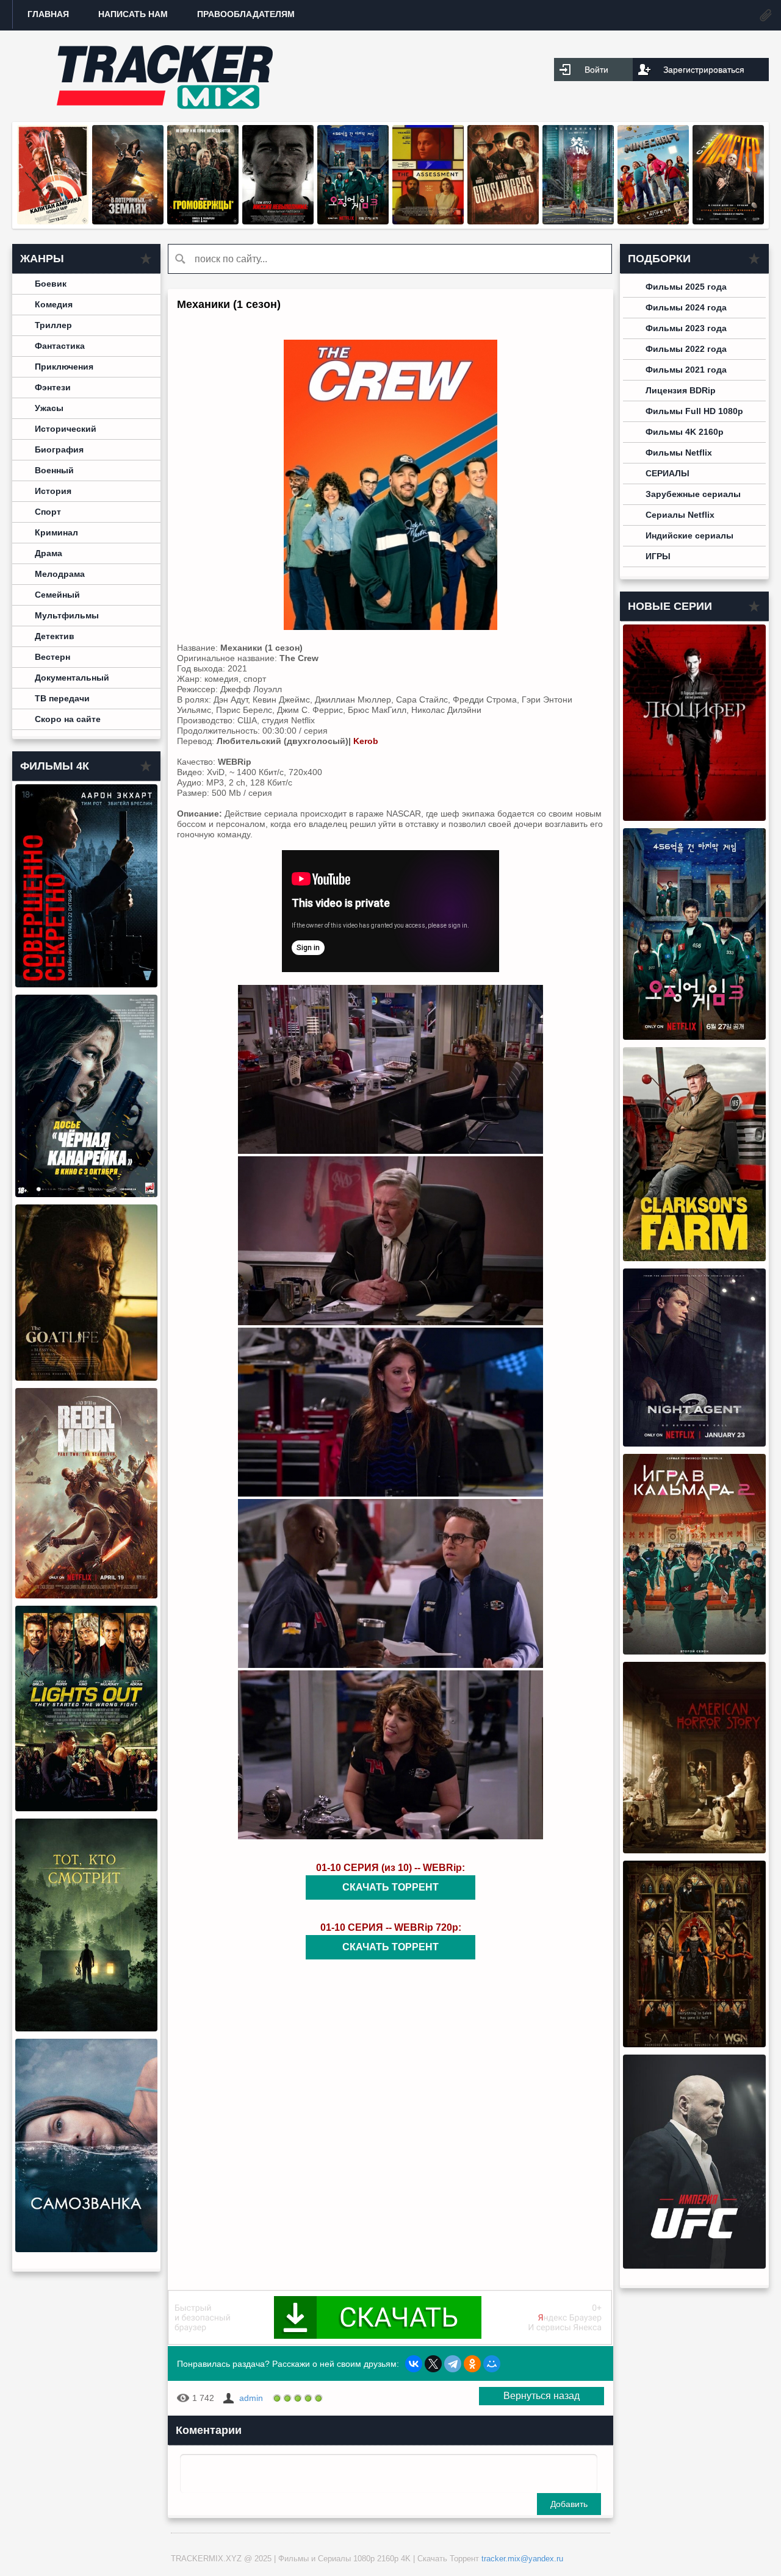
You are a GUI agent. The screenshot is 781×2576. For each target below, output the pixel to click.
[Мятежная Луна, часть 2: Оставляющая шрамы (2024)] (86, 1595)
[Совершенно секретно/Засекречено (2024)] (86, 984)
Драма (49, 553)
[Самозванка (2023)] (86, 2249)
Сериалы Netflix (680, 515)
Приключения (64, 367)
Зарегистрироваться (704, 70)
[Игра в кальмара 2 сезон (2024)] (694, 1651)
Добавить (569, 2504)
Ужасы (49, 408)
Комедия (54, 304)
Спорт (48, 512)
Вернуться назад (542, 2396)
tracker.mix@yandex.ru (522, 2559)
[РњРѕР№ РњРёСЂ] (492, 2364)
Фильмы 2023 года (686, 328)
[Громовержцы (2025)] (203, 221)
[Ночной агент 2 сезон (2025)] (694, 1444)
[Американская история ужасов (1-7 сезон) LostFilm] (694, 1850)
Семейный (57, 595)
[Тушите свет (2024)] (86, 1808)
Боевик (51, 284)
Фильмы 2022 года (686, 349)
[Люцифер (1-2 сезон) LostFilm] (694, 818)
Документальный (72, 678)
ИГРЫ (658, 556)
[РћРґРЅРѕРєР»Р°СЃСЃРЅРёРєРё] (472, 2364)
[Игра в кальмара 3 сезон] (353, 221)
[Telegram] (453, 2364)
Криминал (56, 532)
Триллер (53, 325)
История (53, 491)
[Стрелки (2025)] (503, 221)
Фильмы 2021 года (686, 370)
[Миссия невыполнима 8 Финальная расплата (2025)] (278, 221)
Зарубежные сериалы (693, 494)
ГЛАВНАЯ (48, 14)
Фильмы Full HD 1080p (694, 411)
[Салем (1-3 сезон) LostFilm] (694, 2044)
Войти (596, 70)
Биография (59, 449)
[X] (433, 2364)
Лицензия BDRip (681, 390)
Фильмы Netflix (679, 453)
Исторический (66, 429)
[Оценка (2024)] (428, 221)
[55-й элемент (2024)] (578, 221)
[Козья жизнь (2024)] (86, 1378)
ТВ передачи (62, 698)
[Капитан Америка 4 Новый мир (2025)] (53, 221)
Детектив (55, 636)
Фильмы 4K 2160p (685, 432)
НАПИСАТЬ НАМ (133, 14)
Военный (54, 470)
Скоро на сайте (68, 719)
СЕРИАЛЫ (668, 473)
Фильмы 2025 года (686, 287)
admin (251, 2398)
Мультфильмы (67, 615)
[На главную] (165, 76)
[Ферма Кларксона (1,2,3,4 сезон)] (694, 1258)
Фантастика (60, 346)
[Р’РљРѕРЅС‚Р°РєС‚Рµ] (414, 2364)
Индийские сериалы (689, 535)
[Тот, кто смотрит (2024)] (86, 2028)
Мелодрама (60, 574)
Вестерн (52, 657)
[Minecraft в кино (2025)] (653, 221)
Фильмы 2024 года (686, 307)
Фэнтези (53, 387)
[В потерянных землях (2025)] (128, 221)
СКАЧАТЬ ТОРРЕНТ (390, 1887)
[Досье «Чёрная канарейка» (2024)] (86, 1194)
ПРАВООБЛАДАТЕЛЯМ (246, 14)
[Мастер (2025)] (728, 221)
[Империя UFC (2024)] (694, 2266)
